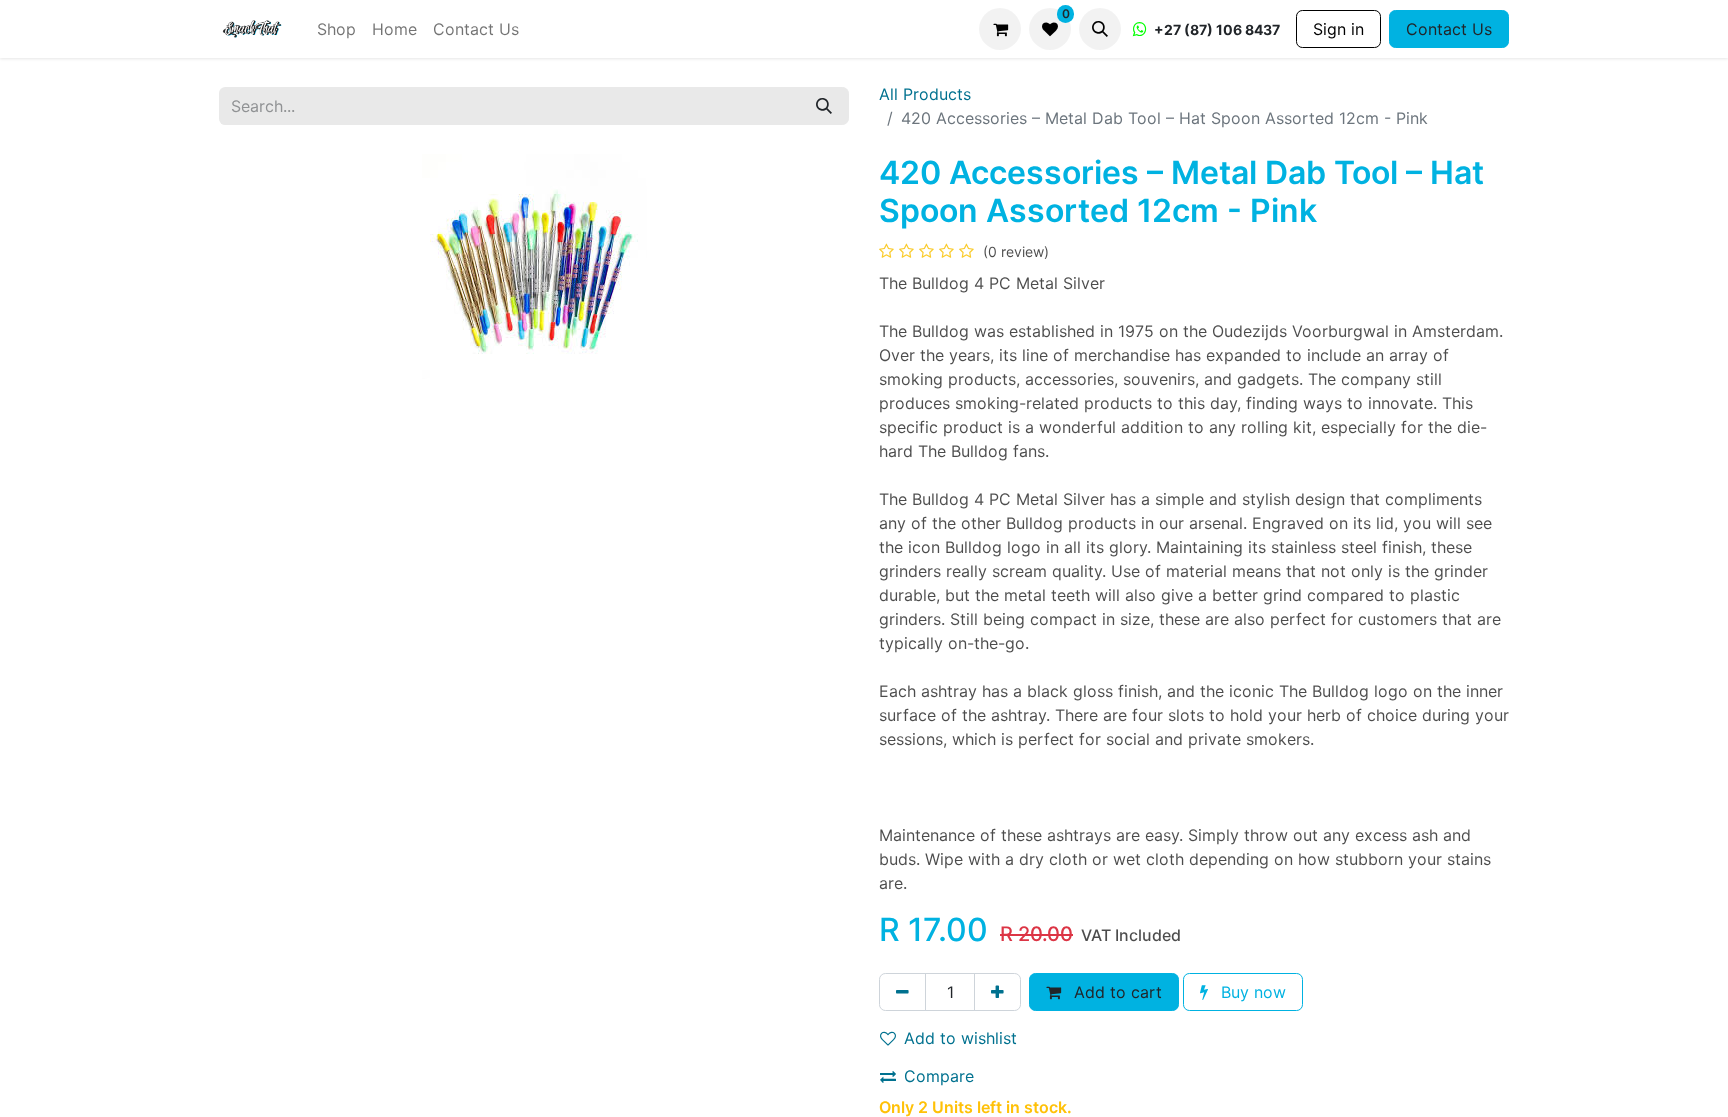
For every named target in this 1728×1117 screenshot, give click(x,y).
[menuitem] (336, 29)
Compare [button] (939, 1076)
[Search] (824, 106)
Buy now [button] (1251, 992)
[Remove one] (902, 992)
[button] (1100, 29)
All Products (925, 94)
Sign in (1338, 29)
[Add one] (997, 992)
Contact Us (1449, 29)
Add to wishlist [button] (960, 1038)
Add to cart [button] (1115, 992)
